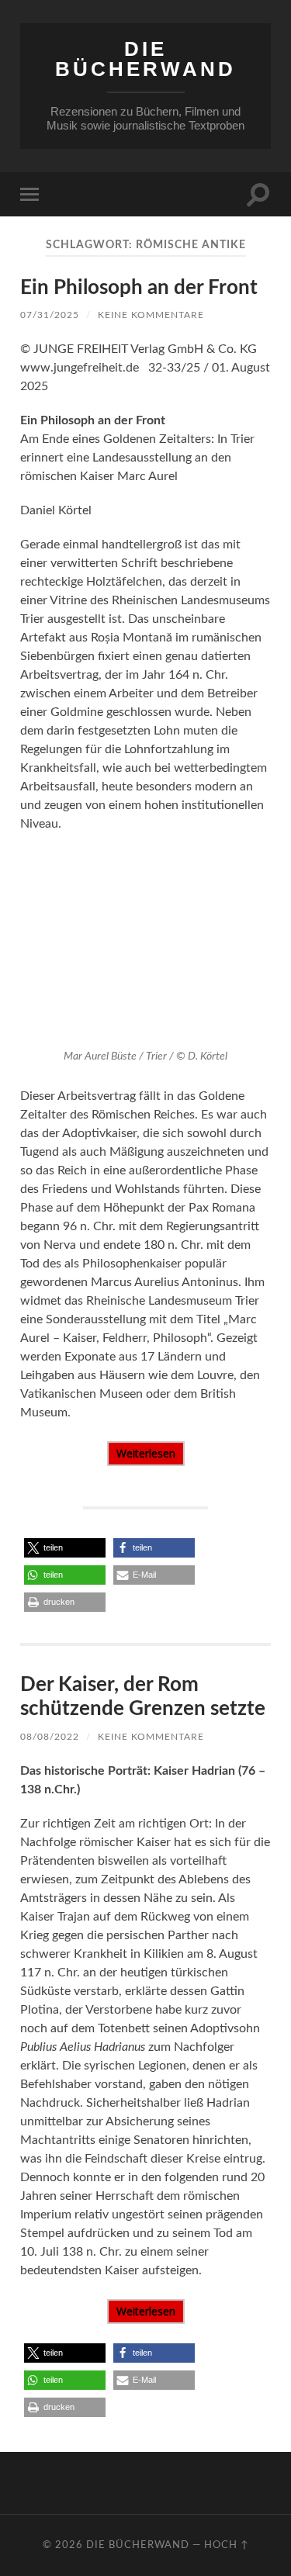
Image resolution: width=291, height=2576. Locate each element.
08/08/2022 (50, 1737)
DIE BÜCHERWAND (145, 59)
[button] (65, 1548)
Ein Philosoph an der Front (139, 288)
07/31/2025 (50, 315)
